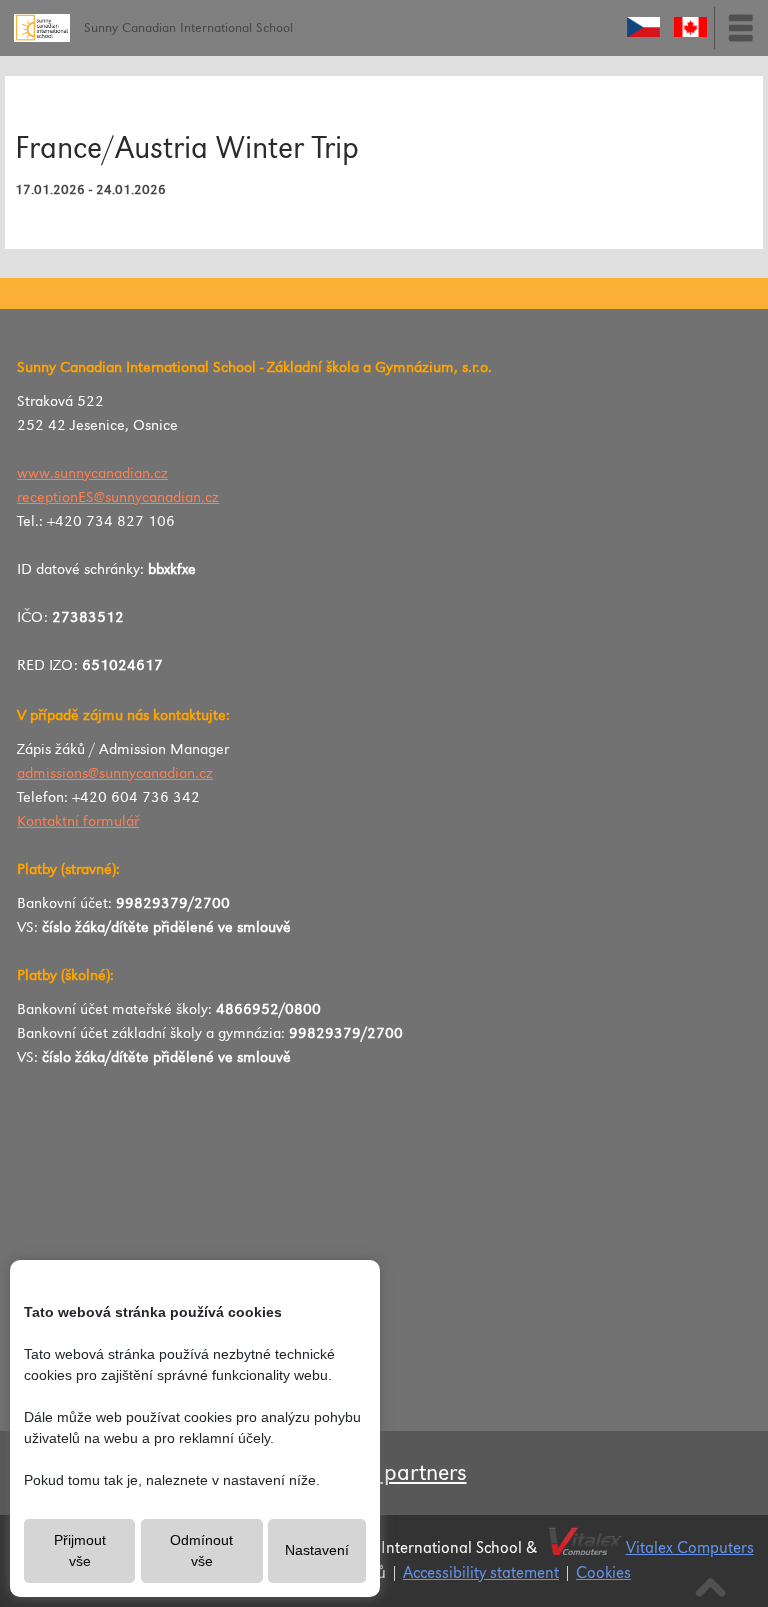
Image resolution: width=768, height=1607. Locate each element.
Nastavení (317, 1550)
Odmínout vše (201, 1550)
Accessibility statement (481, 1573)
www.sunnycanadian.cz (92, 474)
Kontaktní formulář (78, 822)
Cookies (603, 1573)
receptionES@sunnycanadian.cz (118, 498)
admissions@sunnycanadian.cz (115, 774)
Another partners (384, 1473)
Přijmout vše (80, 1550)
